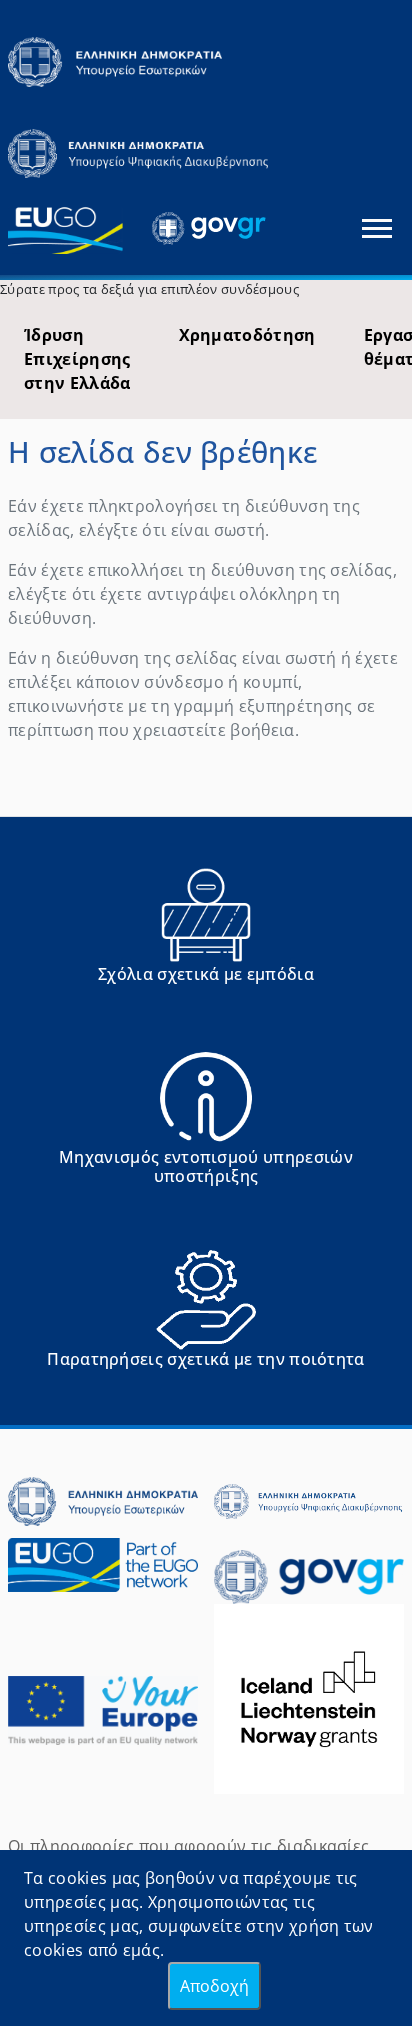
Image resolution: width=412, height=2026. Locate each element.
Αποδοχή (214, 1986)
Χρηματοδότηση (247, 335)
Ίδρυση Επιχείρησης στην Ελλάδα (77, 359)
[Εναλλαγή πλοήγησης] (377, 228)
